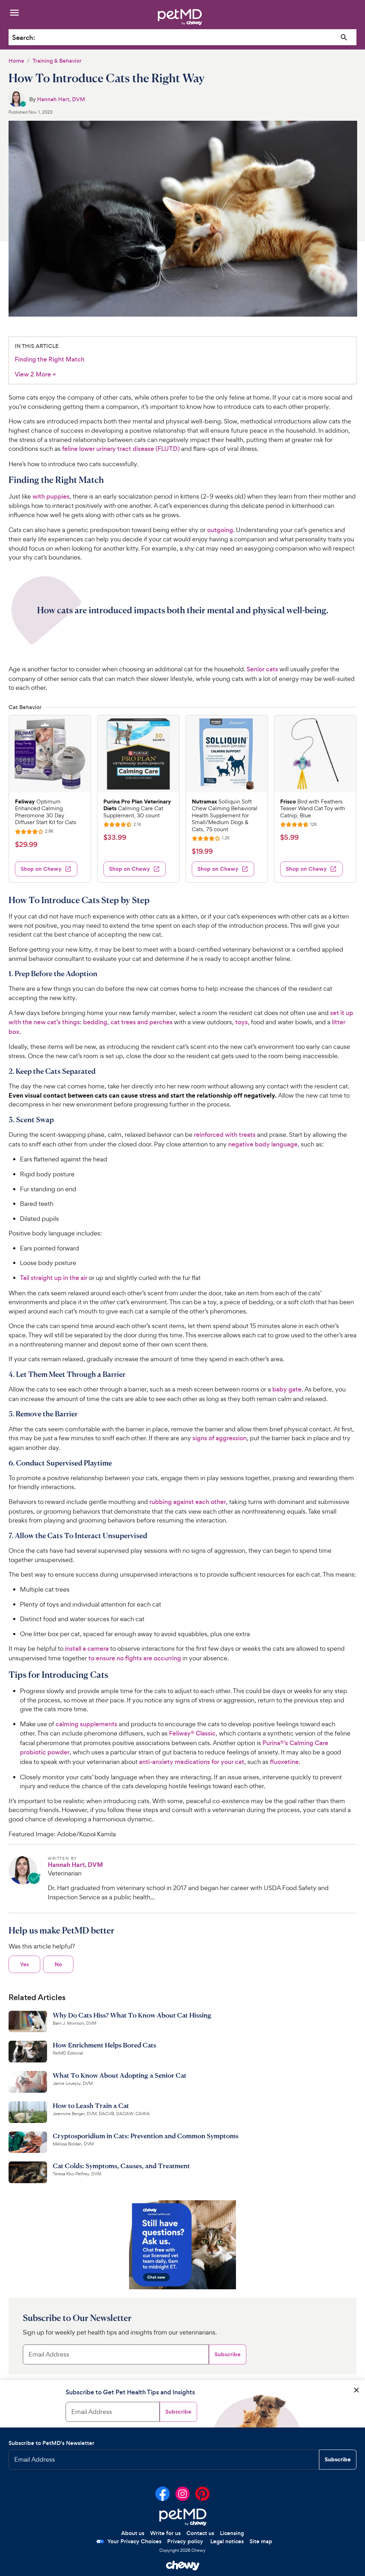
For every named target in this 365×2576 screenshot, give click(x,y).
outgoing (220, 530)
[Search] (344, 38)
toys (241, 1022)
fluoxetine (284, 1762)
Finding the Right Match (50, 359)
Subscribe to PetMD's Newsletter (52, 2443)
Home (16, 61)
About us (133, 2533)
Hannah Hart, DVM (61, 99)
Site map (261, 2541)
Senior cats (262, 669)
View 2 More (35, 374)
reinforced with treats (225, 1135)
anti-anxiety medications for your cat (192, 1762)
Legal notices (227, 2541)
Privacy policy (185, 2541)
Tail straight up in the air (54, 1278)
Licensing (232, 2533)
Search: (24, 38)
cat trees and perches (142, 1022)
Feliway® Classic (192, 1733)
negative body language (263, 1144)
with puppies (51, 496)
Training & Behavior (57, 61)
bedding (95, 1022)
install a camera (87, 1649)
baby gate (287, 1389)
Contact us (200, 2533)
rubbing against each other (188, 1502)
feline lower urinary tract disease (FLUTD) (121, 449)
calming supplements (86, 1724)
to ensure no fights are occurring (135, 1658)
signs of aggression (220, 1438)
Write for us (165, 2533)
